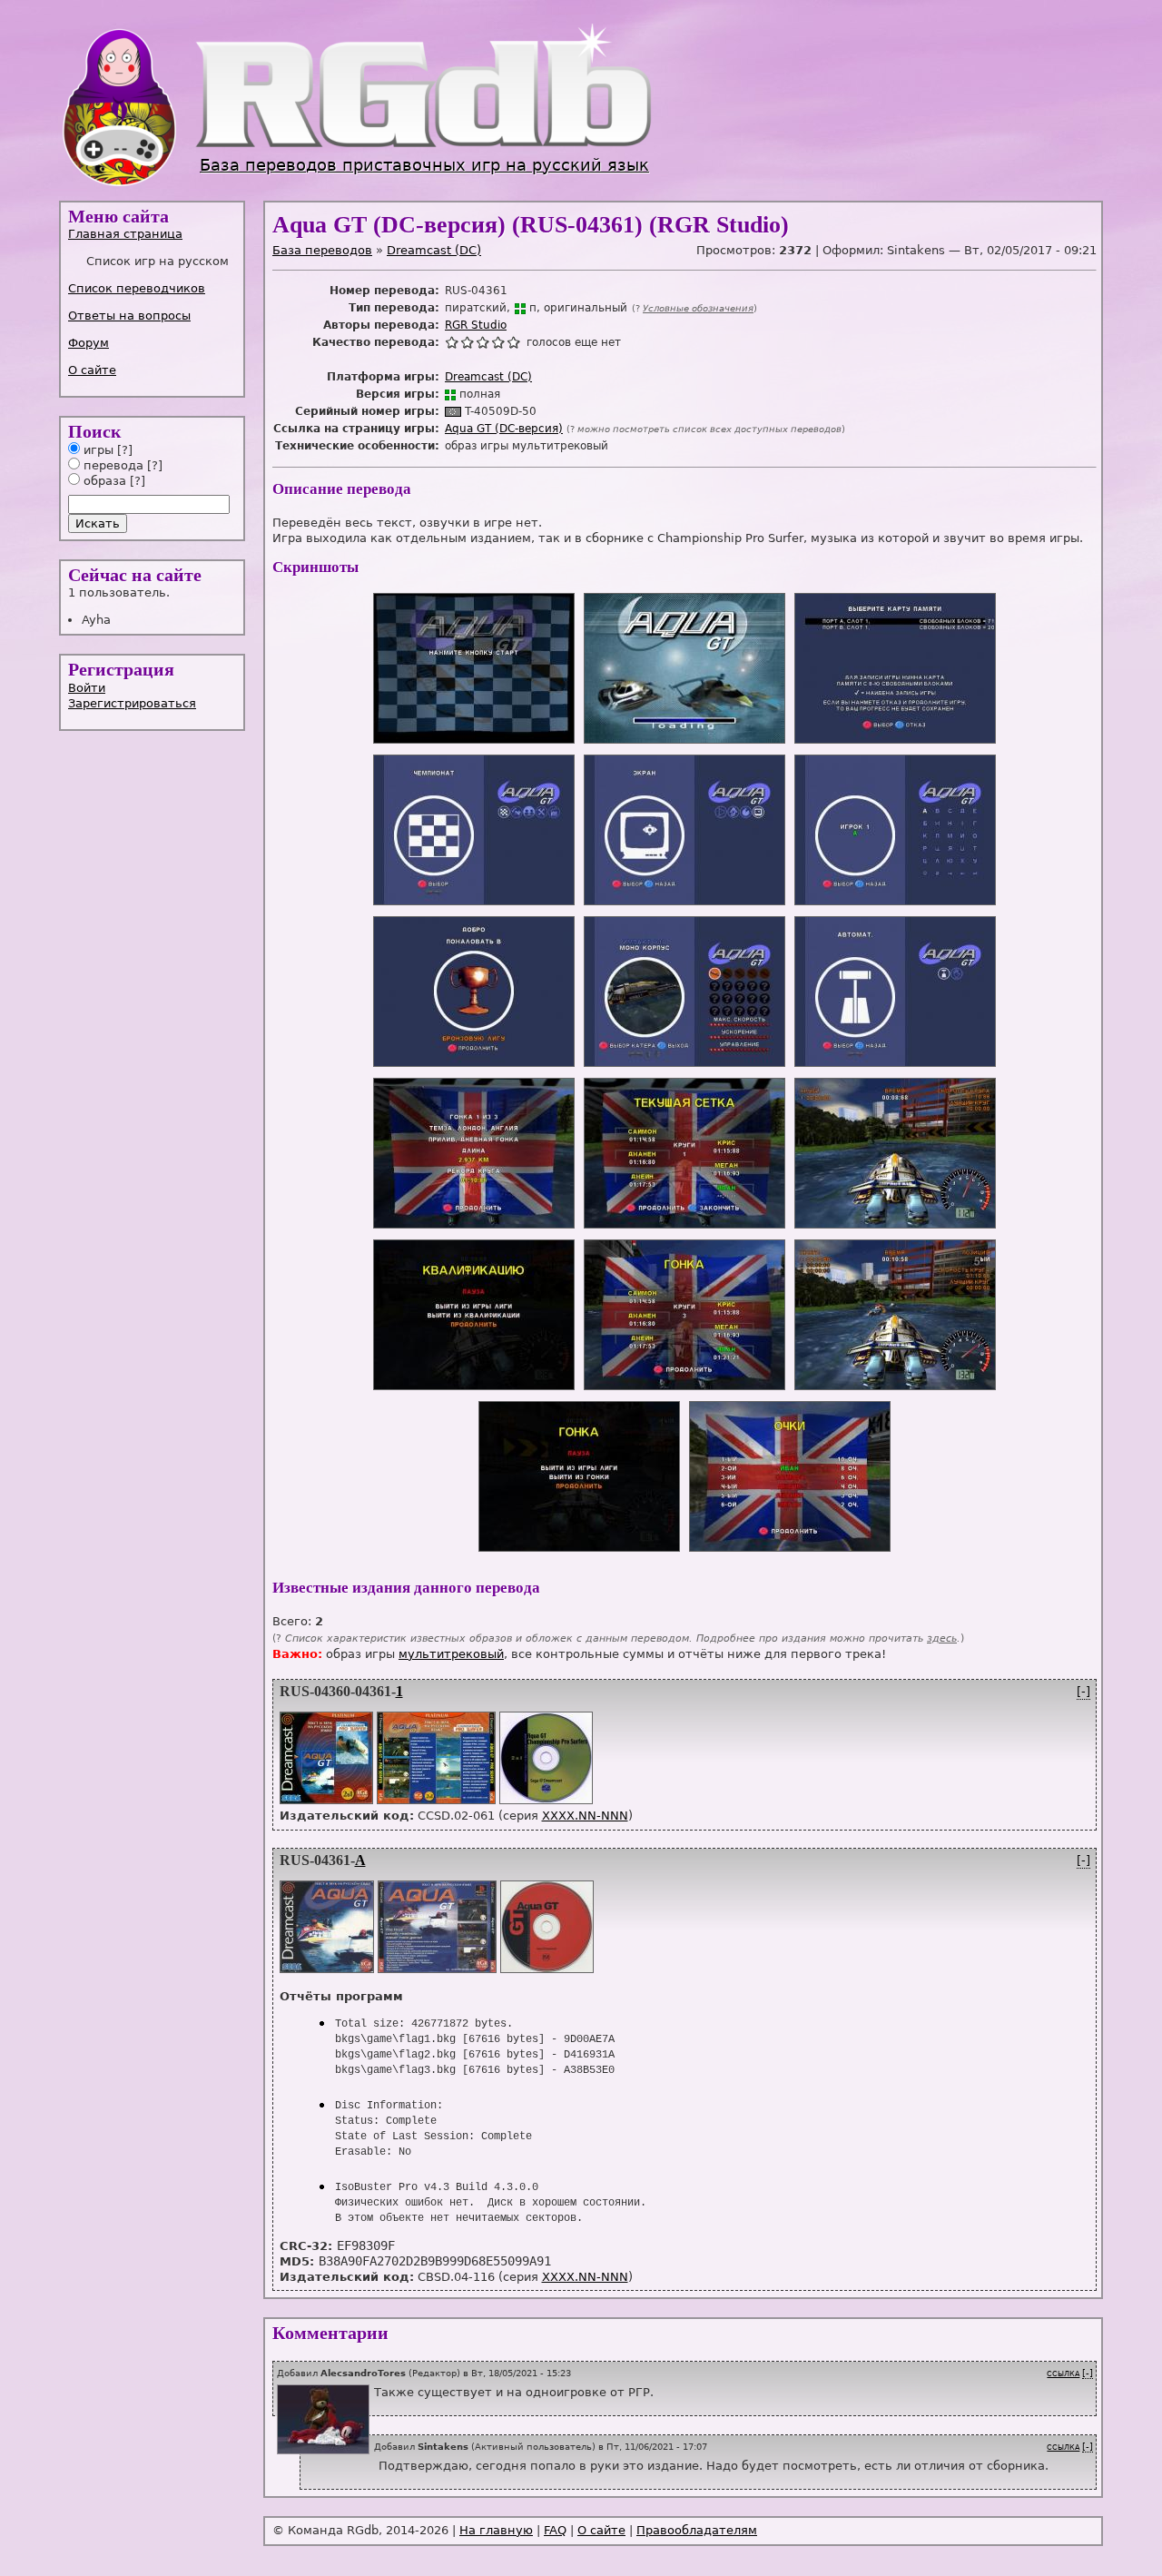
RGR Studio (476, 325)
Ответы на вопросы (129, 316)
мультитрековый (451, 1654)
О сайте (92, 370)
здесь (942, 1638)
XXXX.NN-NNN (585, 1816)
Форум (89, 343)
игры (97, 450)
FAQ (555, 2530)
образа (103, 481)
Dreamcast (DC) (434, 250)
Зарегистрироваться (132, 703)
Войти (87, 688)
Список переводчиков (137, 288)
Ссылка (1063, 2374)
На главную (496, 2530)
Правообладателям (697, 2530)
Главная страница (125, 234)
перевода (112, 465)
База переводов (322, 250)
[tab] (153, 234)
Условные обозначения (698, 308)
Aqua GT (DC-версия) (504, 429)
